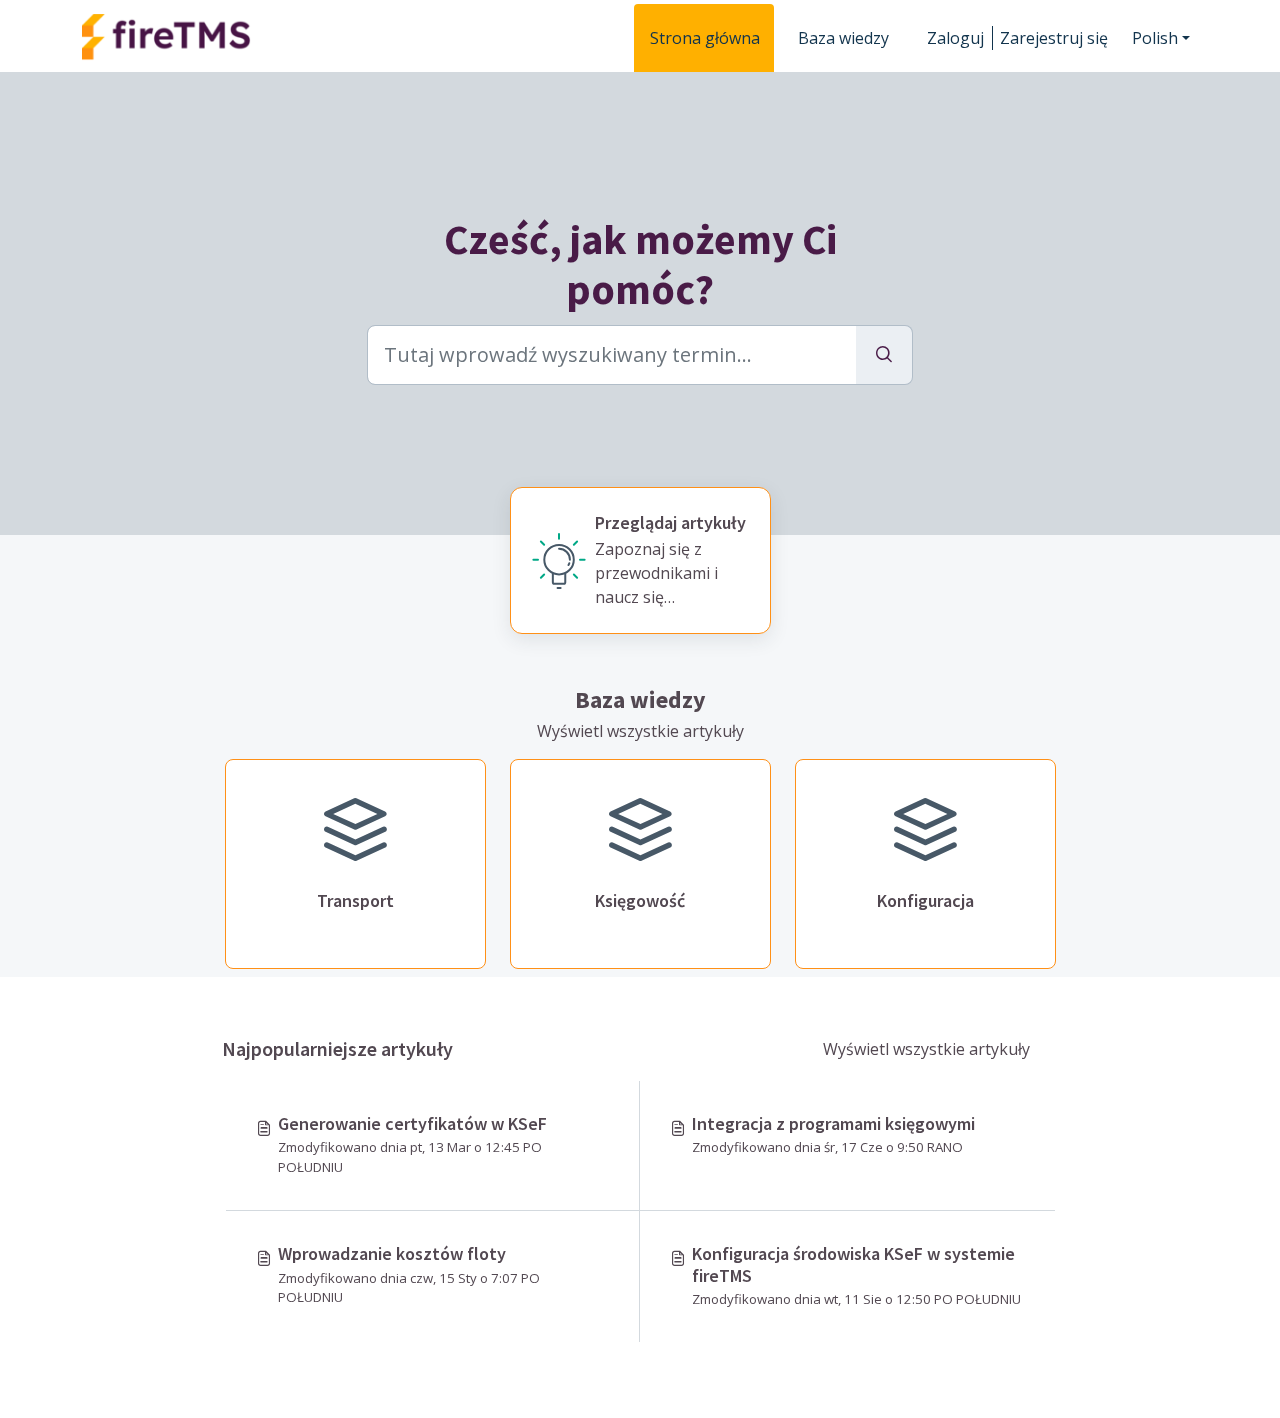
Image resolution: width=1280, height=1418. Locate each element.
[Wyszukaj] (884, 355)
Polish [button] (1155, 38)
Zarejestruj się (1054, 38)
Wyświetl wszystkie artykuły (640, 731)
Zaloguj (955, 38)
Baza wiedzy (843, 38)
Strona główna (705, 38)
